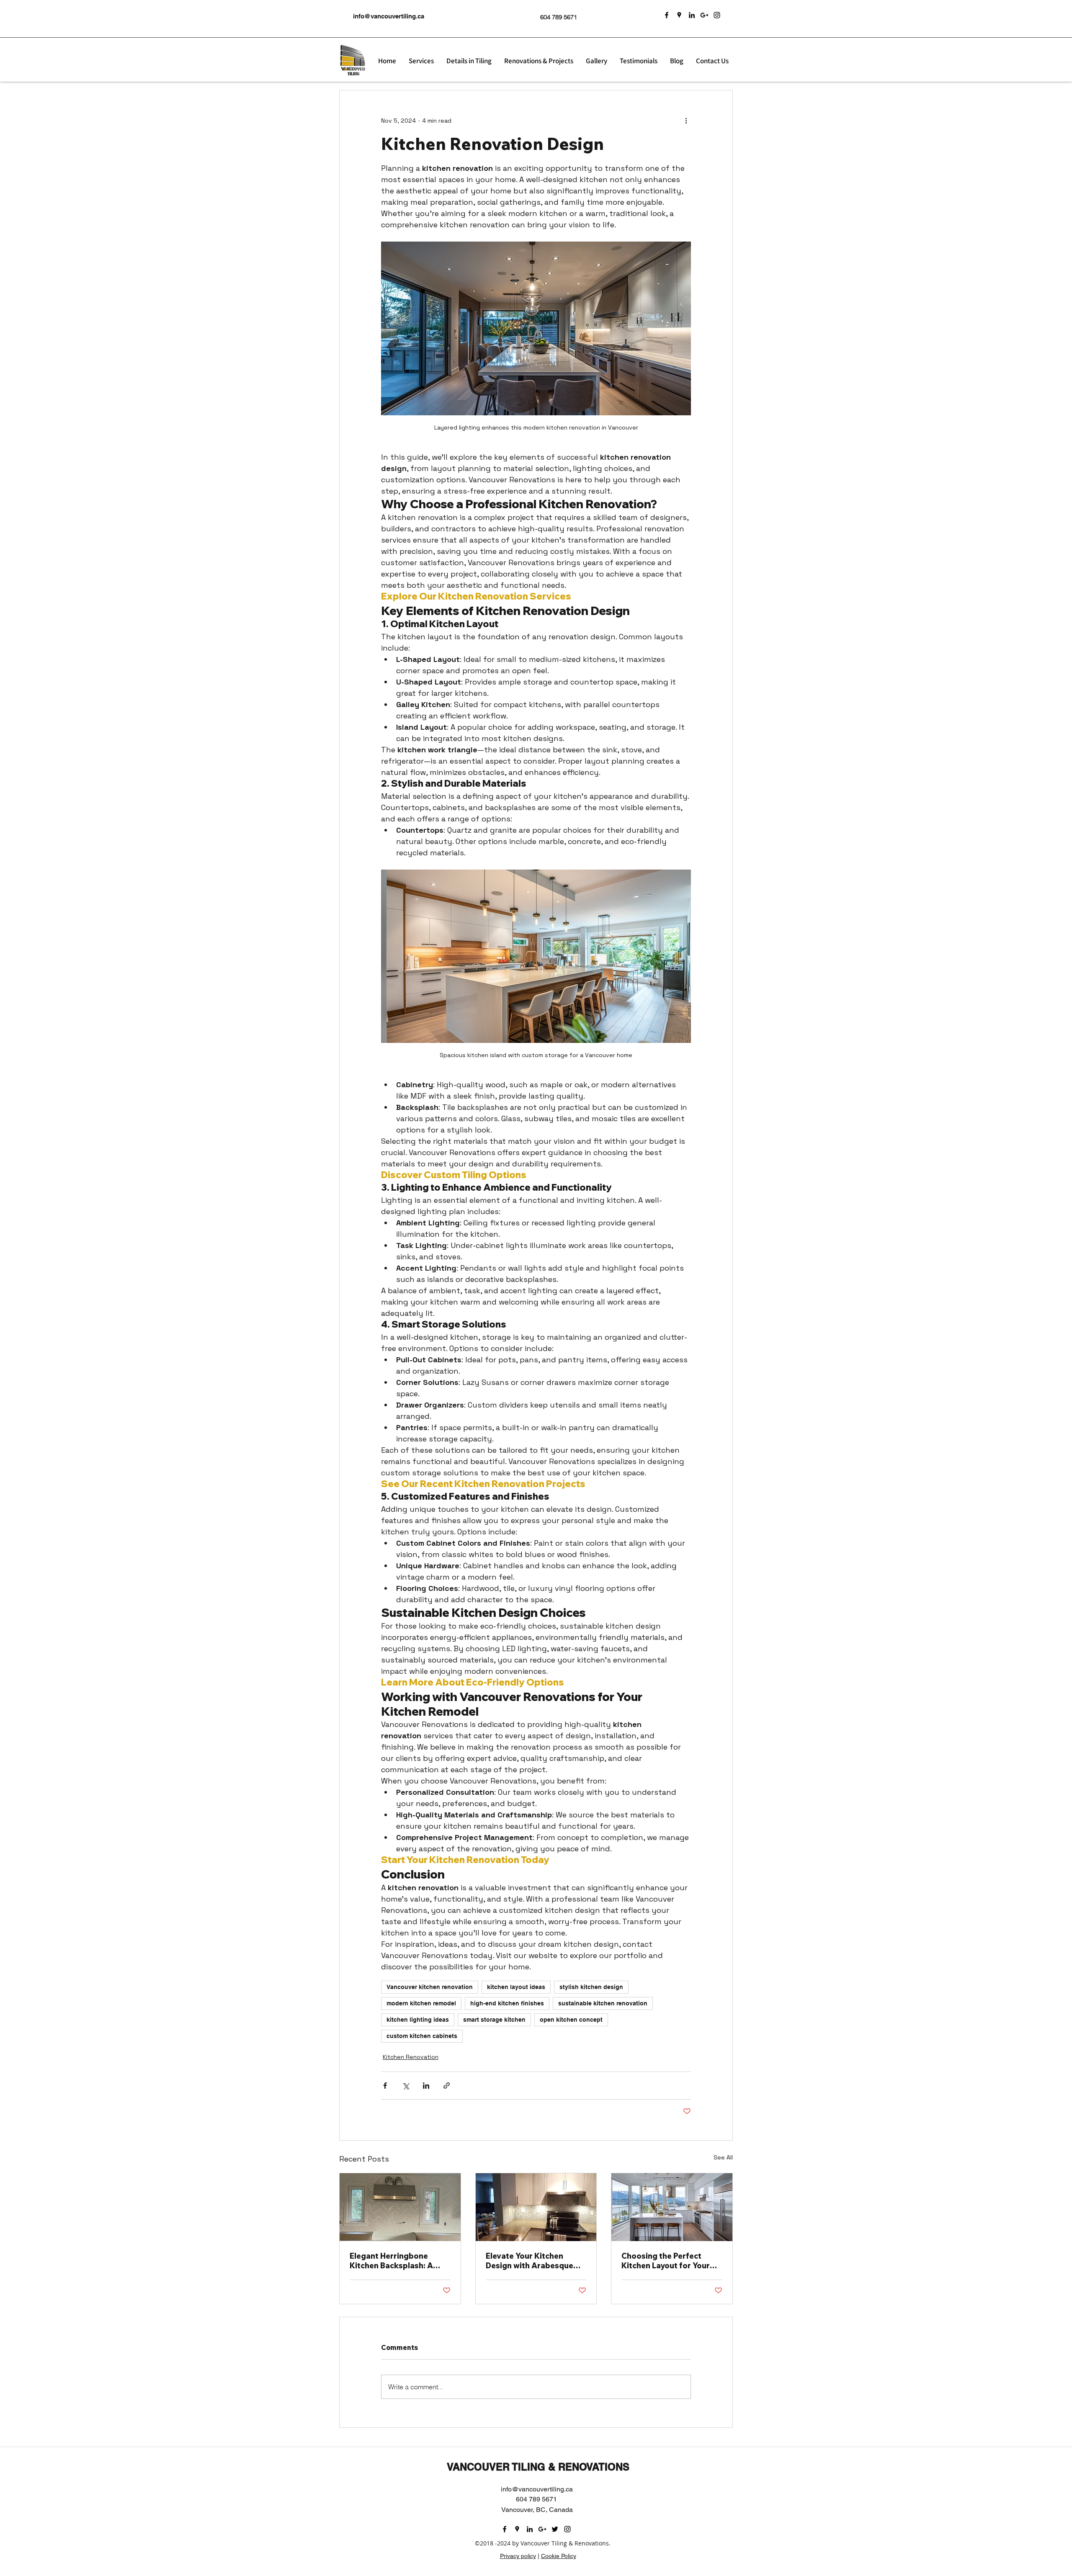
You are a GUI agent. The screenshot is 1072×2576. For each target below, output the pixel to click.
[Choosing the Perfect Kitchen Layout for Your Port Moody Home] (672, 2207)
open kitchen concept (571, 2020)
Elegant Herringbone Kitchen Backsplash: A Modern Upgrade (391, 2261)
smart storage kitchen (494, 2020)
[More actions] (686, 121)
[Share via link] (447, 2086)
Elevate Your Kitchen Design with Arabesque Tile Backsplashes (530, 2261)
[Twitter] (555, 2529)
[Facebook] (667, 15)
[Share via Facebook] (385, 2086)
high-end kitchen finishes (507, 2003)
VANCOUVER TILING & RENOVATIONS (538, 2467)
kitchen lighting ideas (418, 2020)
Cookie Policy (559, 2556)
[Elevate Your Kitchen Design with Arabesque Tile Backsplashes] (536, 2207)
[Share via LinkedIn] (426, 2086)
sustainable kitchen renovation (603, 2003)
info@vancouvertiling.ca (389, 16)
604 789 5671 (559, 17)
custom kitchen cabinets (422, 2036)
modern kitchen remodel (421, 2003)
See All (723, 2157)
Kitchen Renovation (411, 2057)
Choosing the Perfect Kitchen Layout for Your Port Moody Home (666, 2261)
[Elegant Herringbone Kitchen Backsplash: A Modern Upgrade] (400, 2207)
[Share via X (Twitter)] (406, 2086)
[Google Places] (679, 15)
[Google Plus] (704, 15)
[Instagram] (717, 15)
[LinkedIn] (692, 15)
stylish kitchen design (591, 1987)
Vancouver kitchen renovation (430, 1987)
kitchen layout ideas (516, 1987)
